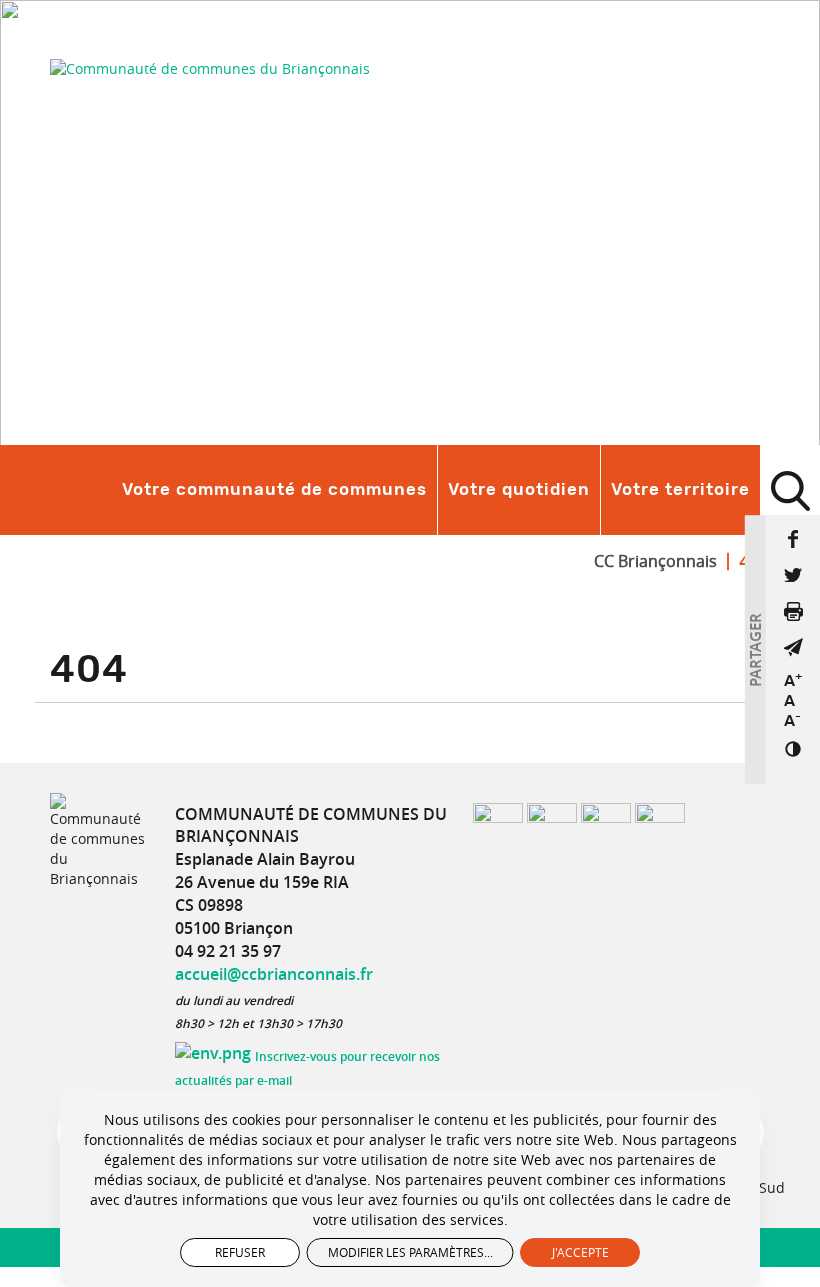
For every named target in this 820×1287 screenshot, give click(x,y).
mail (793, 647)
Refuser (240, 1252)
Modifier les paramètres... (410, 1252)
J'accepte (580, 1252)
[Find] (790, 490)
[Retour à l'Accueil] (210, 68)
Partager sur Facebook (793, 539)
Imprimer (793, 611)
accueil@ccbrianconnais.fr (274, 974)
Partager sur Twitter (793, 575)
